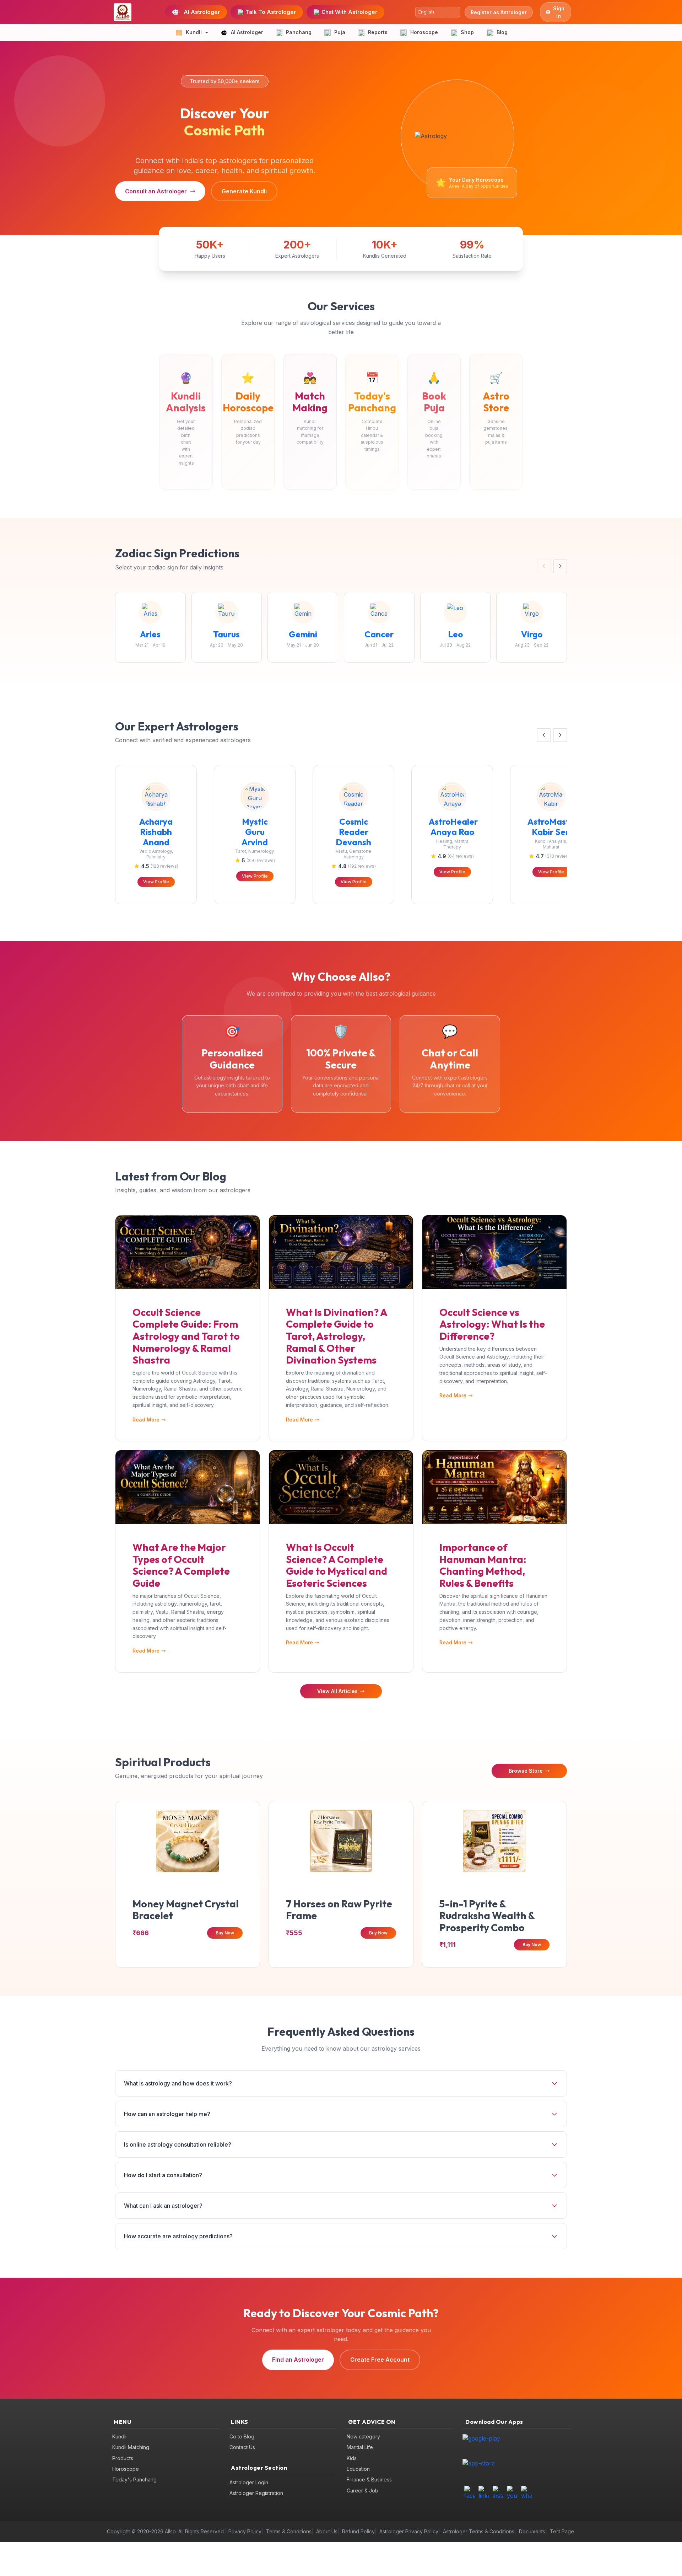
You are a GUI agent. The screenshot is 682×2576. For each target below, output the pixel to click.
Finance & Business (369, 2479)
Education (358, 2469)
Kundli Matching (131, 2447)
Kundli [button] (194, 32)
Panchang (299, 32)
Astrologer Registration (256, 2493)
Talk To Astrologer (271, 12)
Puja (340, 32)
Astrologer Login (249, 2482)
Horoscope (424, 32)
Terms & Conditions (289, 2531)
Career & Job (362, 2491)
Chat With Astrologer (349, 12)
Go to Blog (242, 2436)
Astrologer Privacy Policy (409, 2531)
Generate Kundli (244, 191)
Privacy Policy (245, 2531)
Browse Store (526, 1771)
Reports (378, 32)
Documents (532, 2531)
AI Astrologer (202, 12)
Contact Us (242, 2447)
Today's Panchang (134, 2479)
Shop (467, 32)
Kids (352, 2458)
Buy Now (225, 1933)
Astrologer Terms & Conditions (479, 2531)
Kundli (119, 2436)
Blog (502, 32)
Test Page (562, 2531)
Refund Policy (358, 2531)
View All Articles (337, 1691)
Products (123, 2458)
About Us (327, 2531)
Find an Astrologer (298, 2360)
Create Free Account (380, 2360)
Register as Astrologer (499, 12)
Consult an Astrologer (156, 191)
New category (363, 2436)
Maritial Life (360, 2447)
